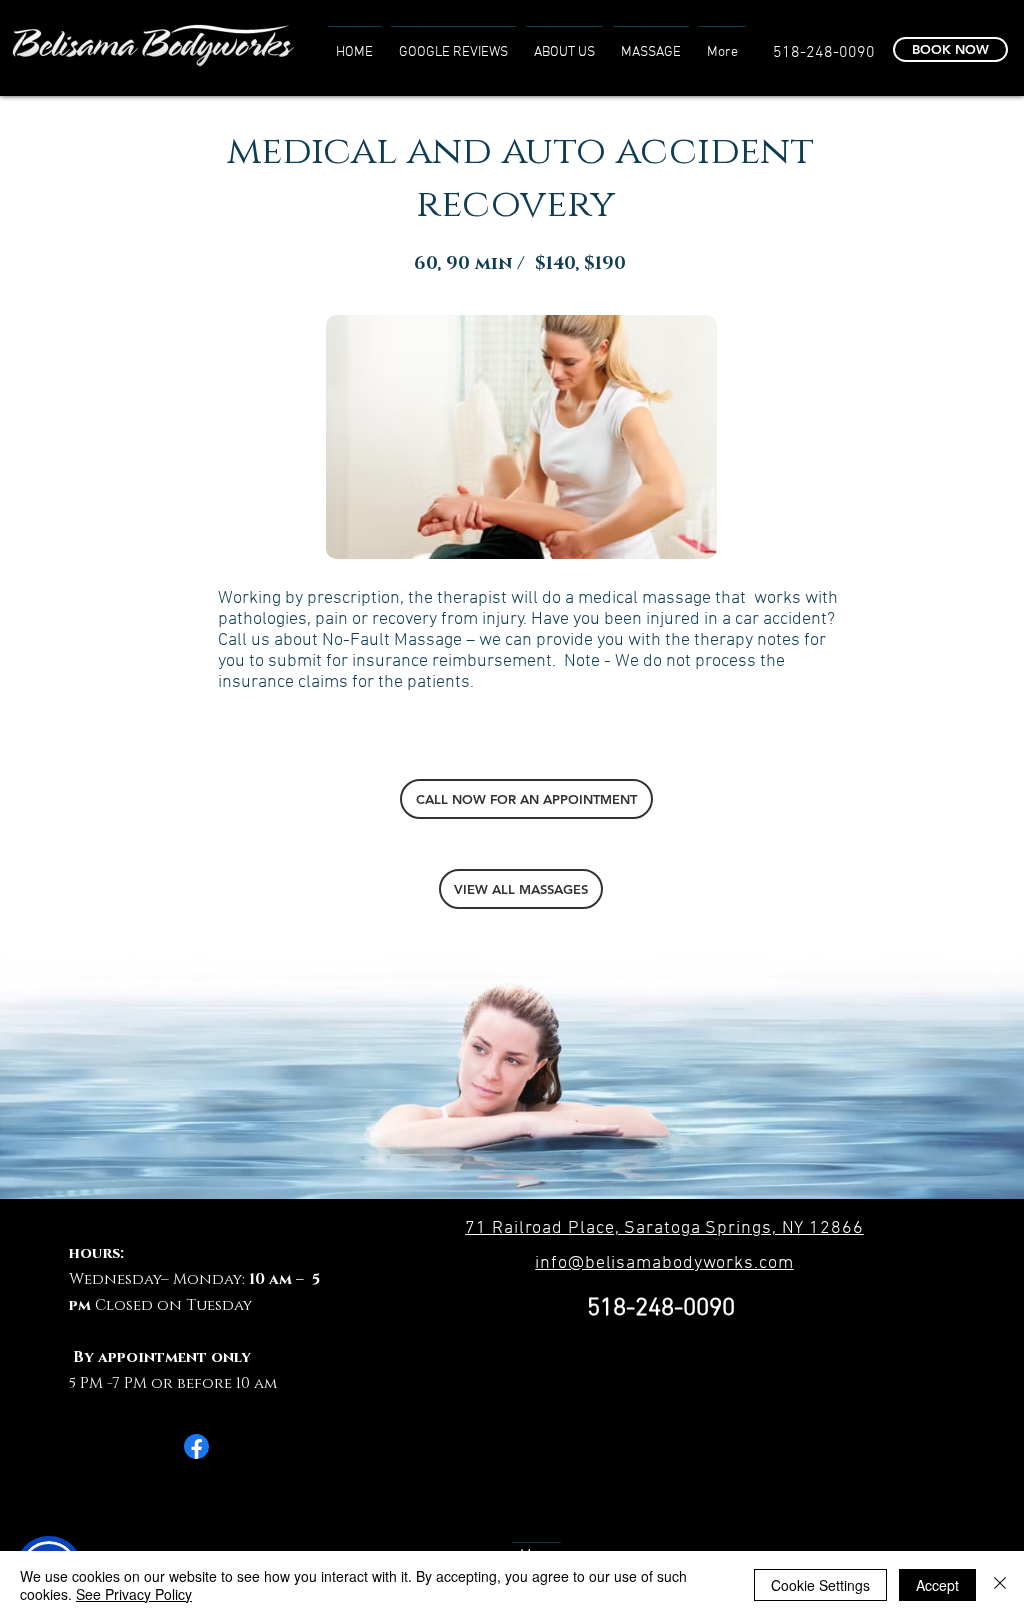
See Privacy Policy (134, 1594)
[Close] (1000, 1585)
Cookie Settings (820, 1585)
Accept (937, 1585)
